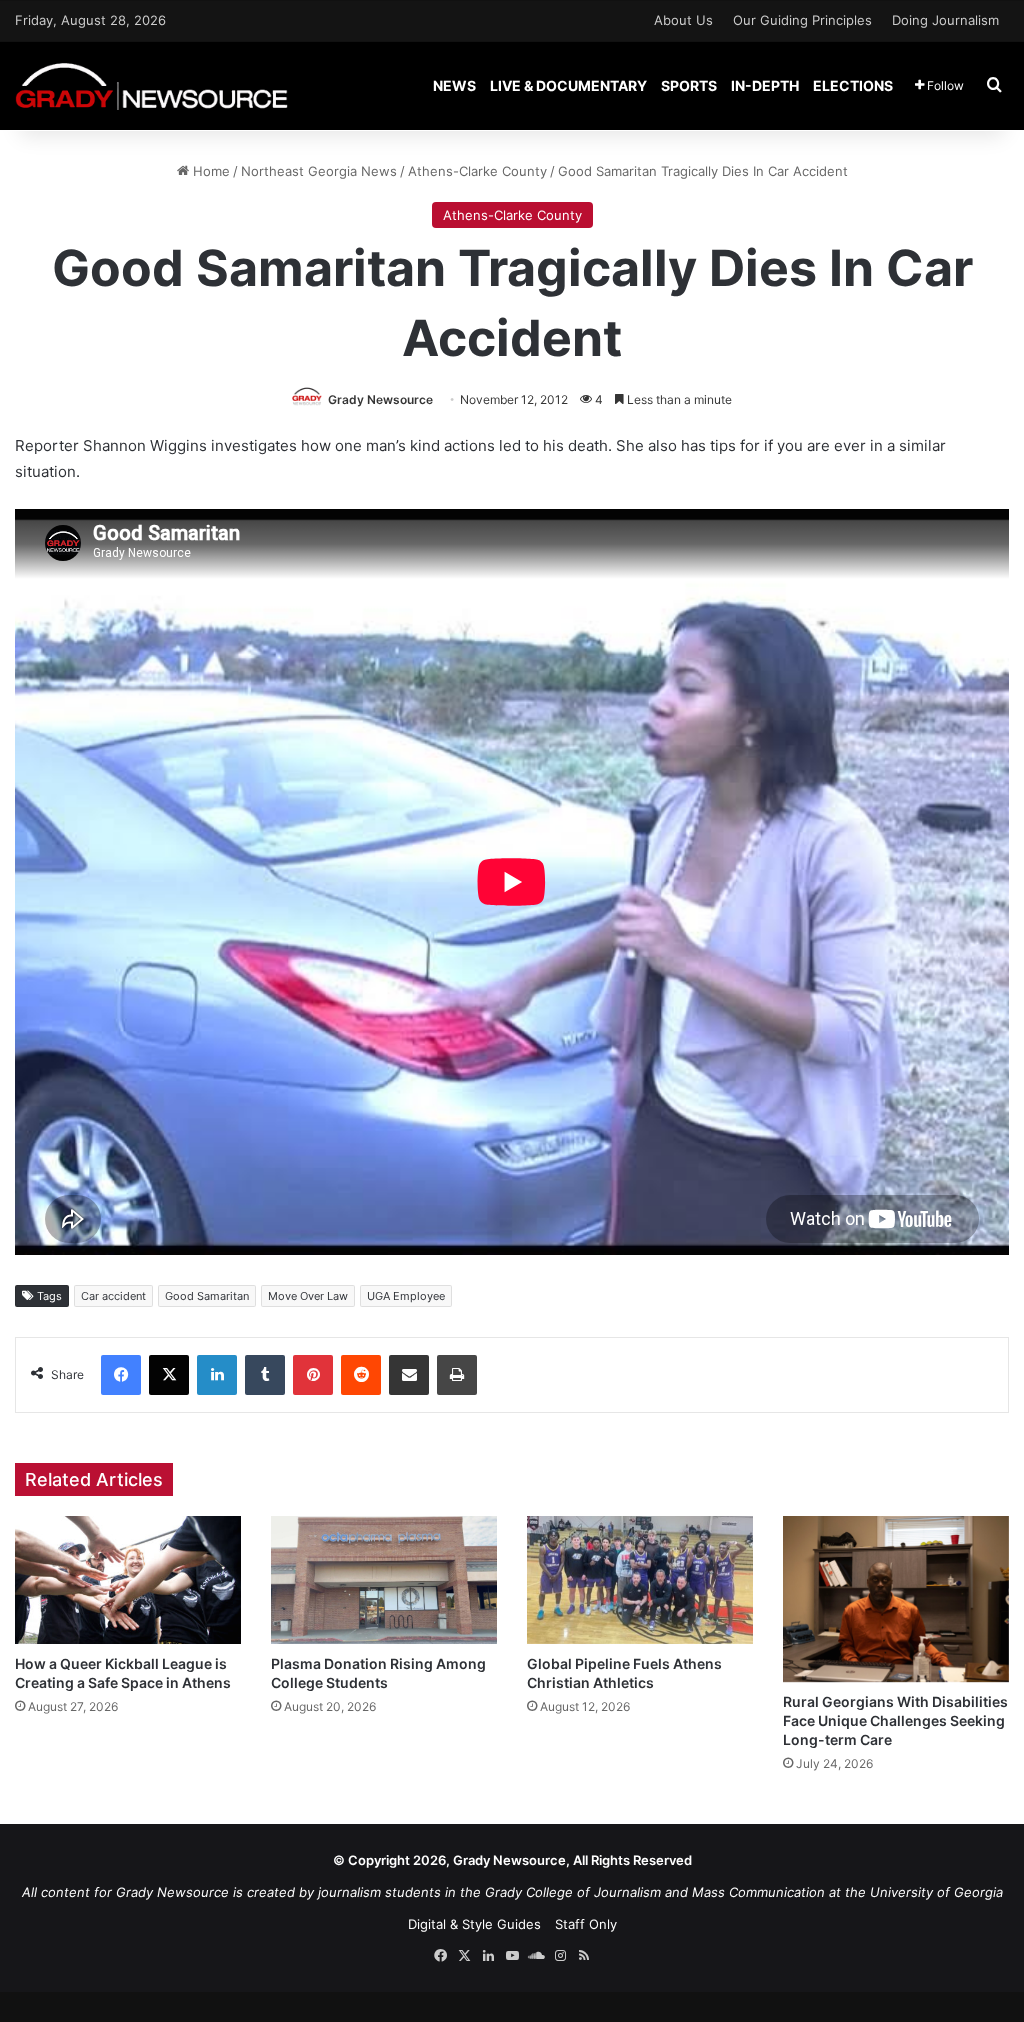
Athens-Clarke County (477, 171)
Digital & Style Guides (474, 1924)
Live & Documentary (568, 85)
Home (209, 171)
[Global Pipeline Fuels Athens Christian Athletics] (640, 1579)
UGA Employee (406, 1296)
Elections (853, 85)
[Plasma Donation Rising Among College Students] (384, 1579)
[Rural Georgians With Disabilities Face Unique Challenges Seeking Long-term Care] (896, 1599)
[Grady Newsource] (151, 85)
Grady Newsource (380, 399)
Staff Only (586, 1924)
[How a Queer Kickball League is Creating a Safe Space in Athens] (128, 1579)
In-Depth (765, 85)
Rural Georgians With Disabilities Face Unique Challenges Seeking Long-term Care (895, 1720)
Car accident (113, 1296)
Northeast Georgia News (319, 171)
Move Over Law (308, 1296)
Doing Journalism (945, 20)
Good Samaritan (207, 1296)
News (454, 85)
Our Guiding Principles (802, 20)
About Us (683, 20)
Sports (689, 85)
